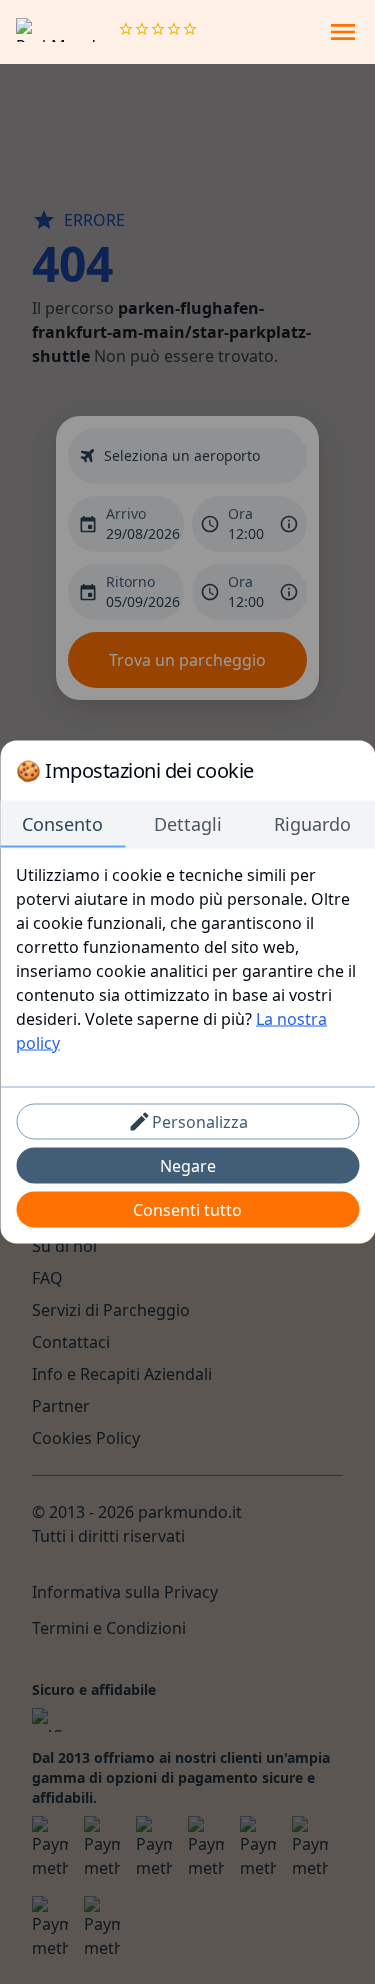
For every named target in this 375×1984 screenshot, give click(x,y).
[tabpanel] (187, 959)
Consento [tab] (62, 824)
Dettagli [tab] (188, 824)
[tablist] (187, 825)
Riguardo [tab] (312, 824)
